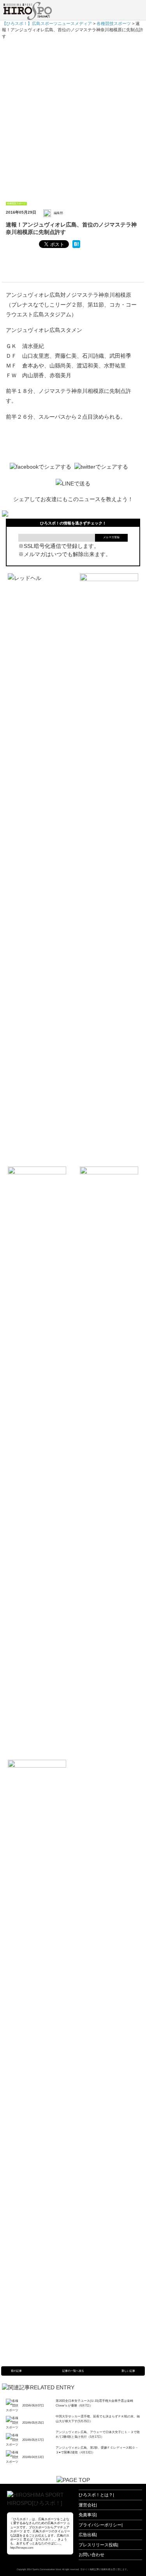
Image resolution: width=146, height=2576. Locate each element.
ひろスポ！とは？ (96, 2495)
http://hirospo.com (22, 2548)
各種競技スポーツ (16, 203)
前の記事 (16, 2371)
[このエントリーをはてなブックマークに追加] (76, 244)
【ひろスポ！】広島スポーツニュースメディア (47, 23)
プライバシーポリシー (100, 2525)
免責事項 (87, 2515)
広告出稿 (87, 2535)
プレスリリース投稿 (98, 2545)
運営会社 (87, 2505)
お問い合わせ (91, 2555)
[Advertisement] (73, 117)
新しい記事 (128, 2371)
